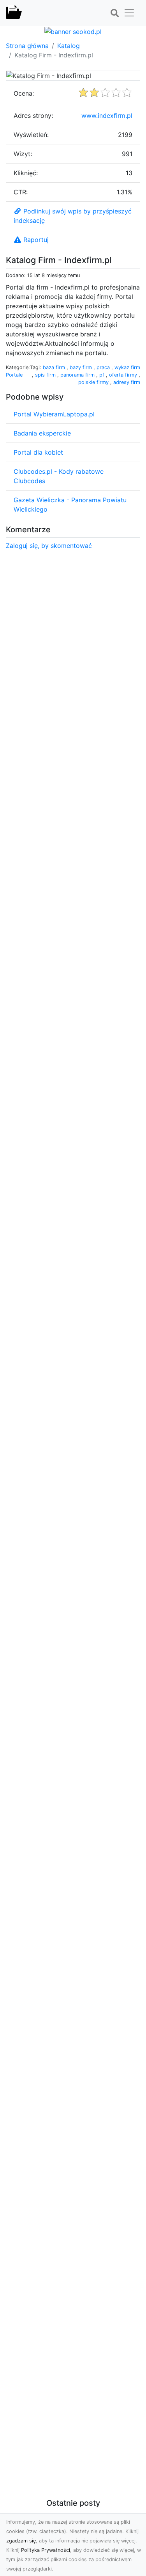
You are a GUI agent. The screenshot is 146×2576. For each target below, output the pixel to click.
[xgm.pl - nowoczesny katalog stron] (14, 13)
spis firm (46, 375)
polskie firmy (94, 382)
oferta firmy (124, 375)
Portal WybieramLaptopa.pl (54, 414)
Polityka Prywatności (46, 2550)
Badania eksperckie (42, 433)
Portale (14, 375)
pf (103, 375)
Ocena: (24, 93)
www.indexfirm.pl (107, 116)
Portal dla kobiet (38, 452)
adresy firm (127, 382)
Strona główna (27, 46)
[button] (114, 13)
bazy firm (82, 367)
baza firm (55, 367)
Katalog (69, 46)
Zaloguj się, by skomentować (49, 546)
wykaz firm (127, 367)
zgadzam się (21, 2541)
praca (104, 367)
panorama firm (78, 375)
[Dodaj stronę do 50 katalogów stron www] (73, 31)
